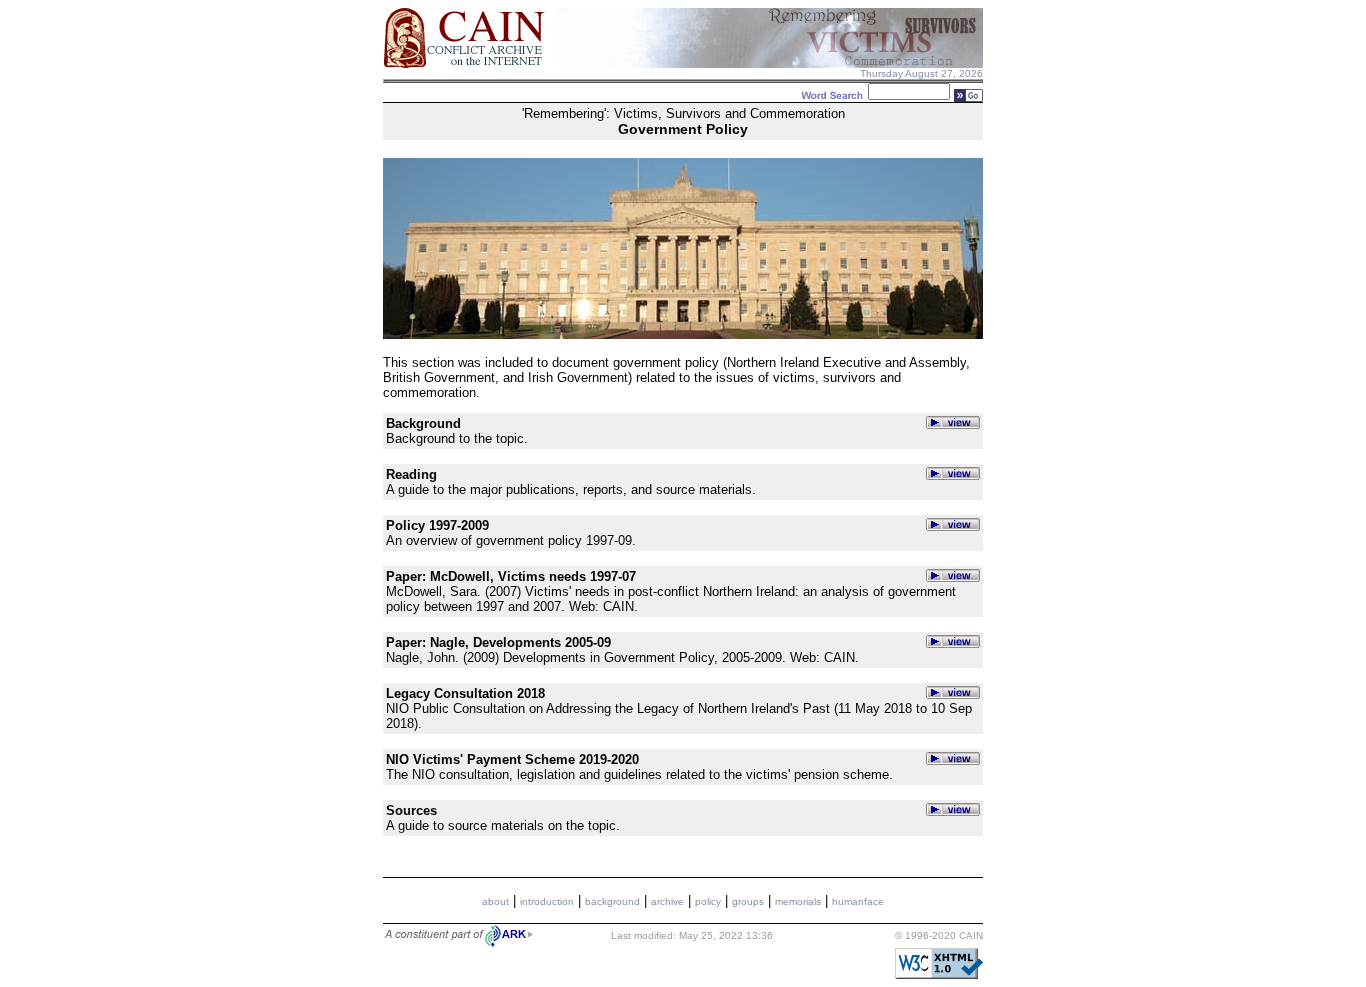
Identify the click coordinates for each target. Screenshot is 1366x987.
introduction (547, 901)
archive (667, 901)
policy (708, 901)
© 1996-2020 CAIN (939, 935)
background (612, 901)
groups (748, 901)
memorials (798, 901)
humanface (858, 901)
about (495, 901)
